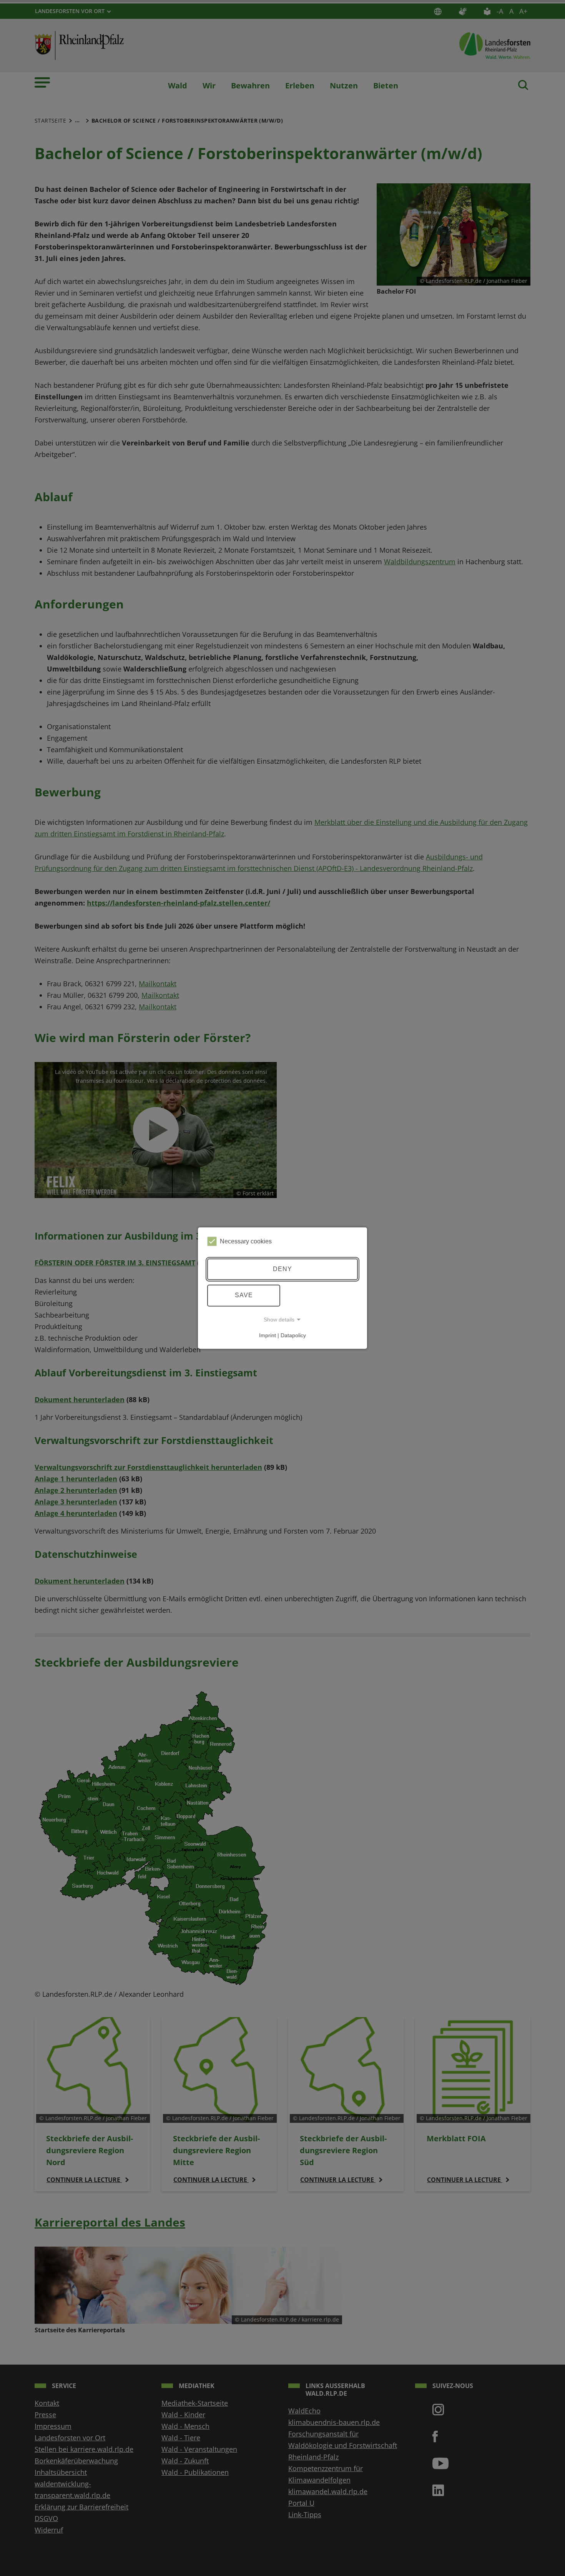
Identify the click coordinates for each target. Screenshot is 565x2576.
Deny (282, 1269)
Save (244, 1295)
